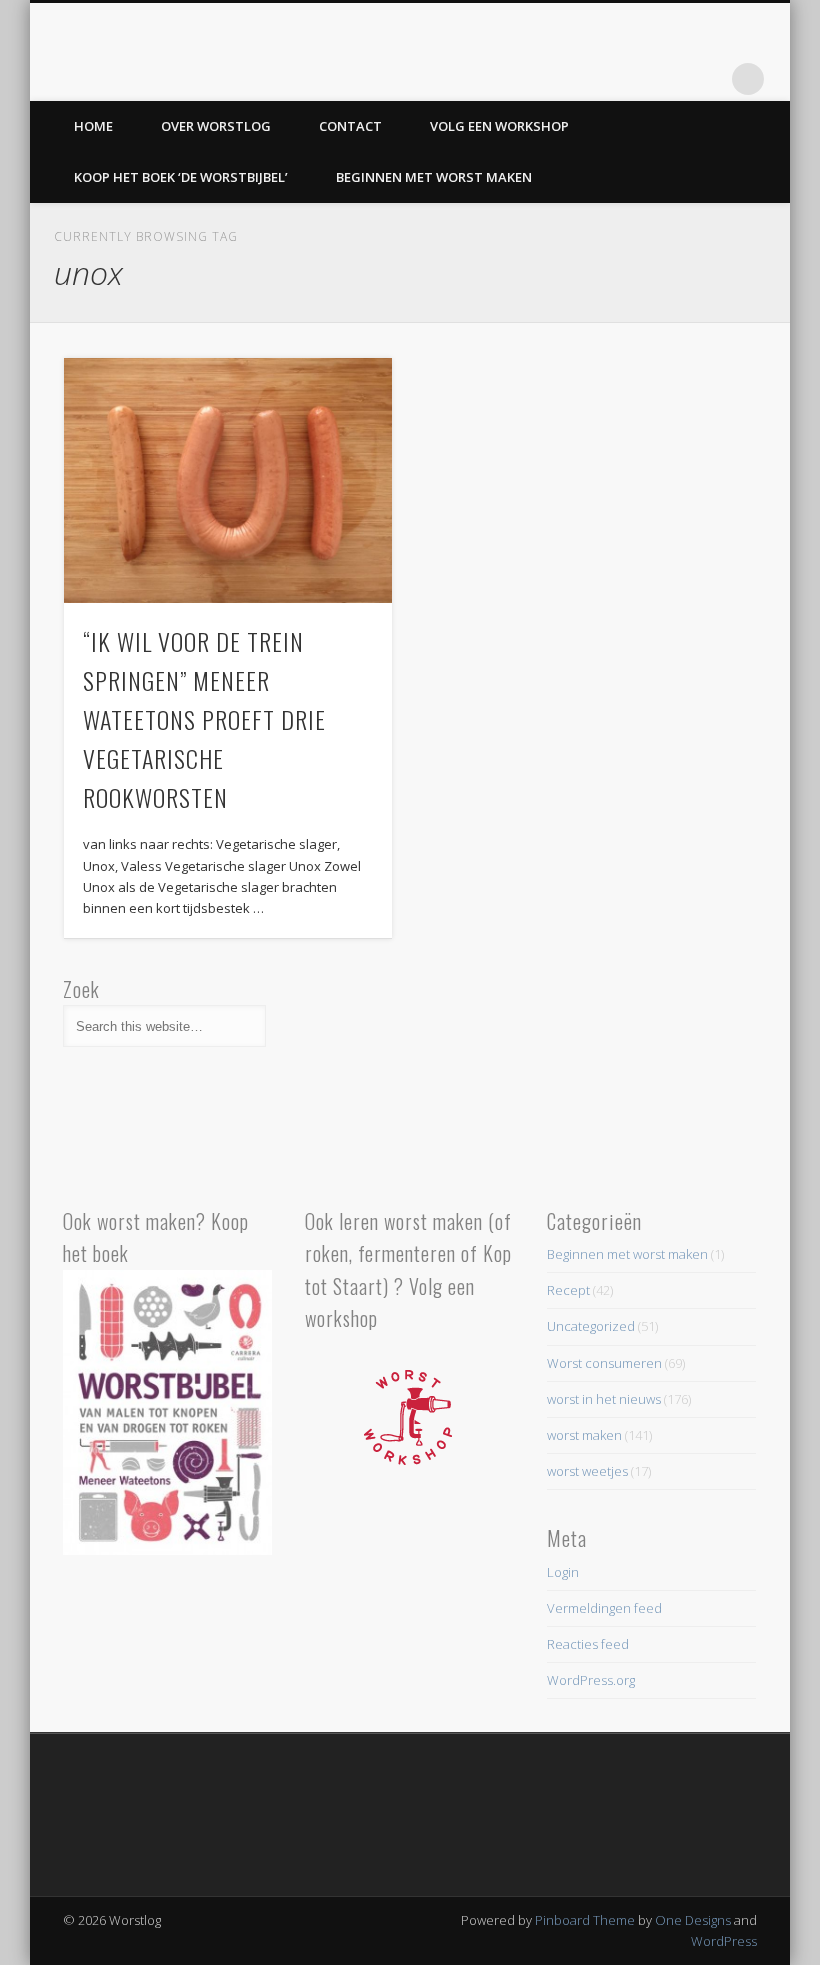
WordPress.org (591, 1680)
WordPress (724, 1941)
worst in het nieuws (604, 1399)
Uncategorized (591, 1326)
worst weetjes (587, 1471)
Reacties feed (588, 1644)
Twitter (707, 79)
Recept (568, 1290)
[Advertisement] (652, 1073)
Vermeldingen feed (604, 1608)
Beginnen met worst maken (434, 177)
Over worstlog (216, 126)
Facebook (666, 79)
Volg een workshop (499, 126)
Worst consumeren (604, 1363)
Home (93, 126)
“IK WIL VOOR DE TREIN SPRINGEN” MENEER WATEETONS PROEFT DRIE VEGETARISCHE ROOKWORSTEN (204, 719)
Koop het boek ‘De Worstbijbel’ (181, 177)
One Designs (693, 1920)
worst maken (584, 1435)
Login (563, 1572)
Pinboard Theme (585, 1920)
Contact (350, 126)
